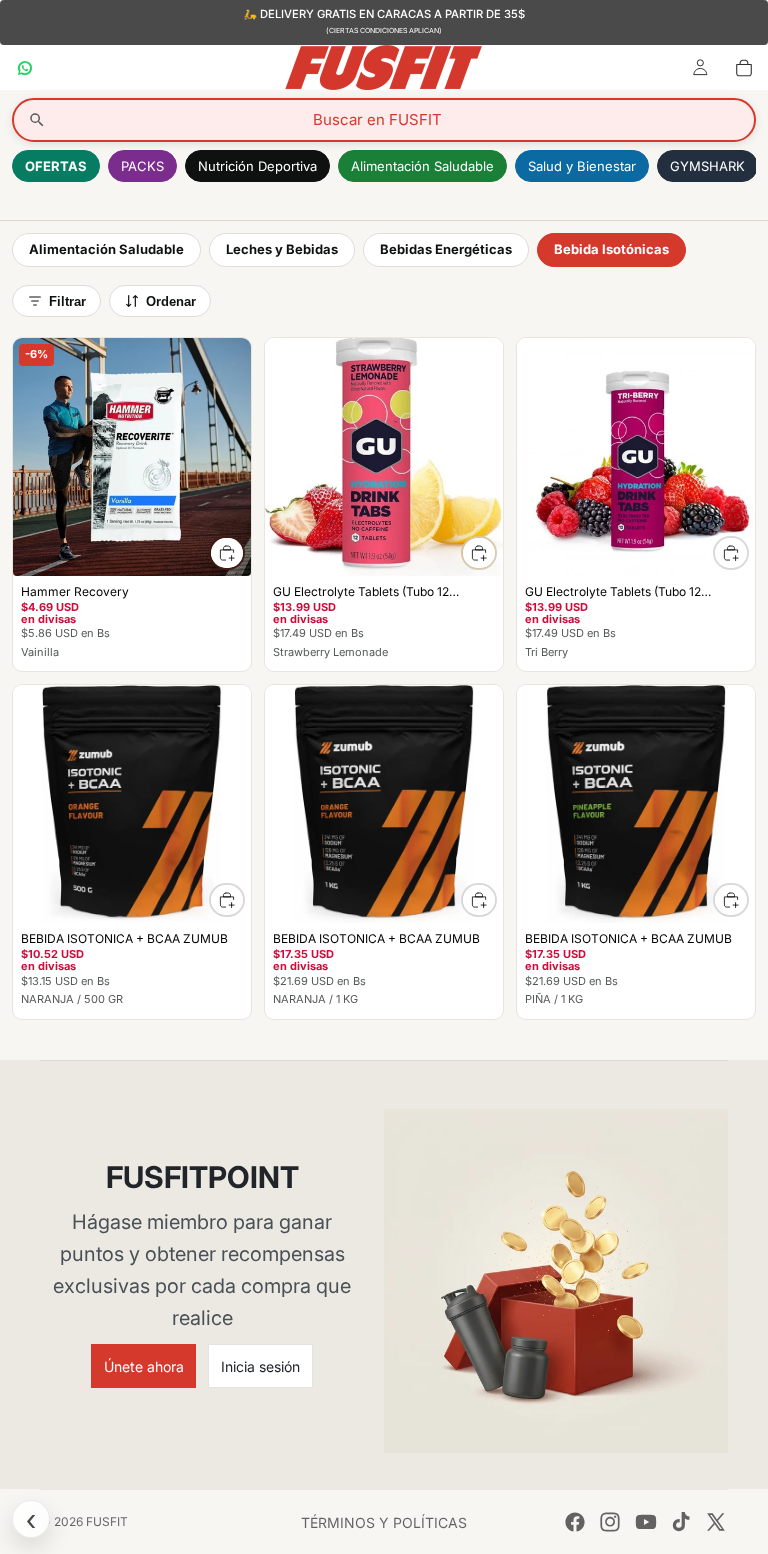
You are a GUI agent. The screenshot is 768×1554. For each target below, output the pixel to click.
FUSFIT (107, 1521)
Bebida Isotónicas (611, 249)
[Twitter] (716, 1522)
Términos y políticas (384, 1522)
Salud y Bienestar (582, 166)
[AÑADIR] (227, 553)
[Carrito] (744, 67)
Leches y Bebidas (282, 249)
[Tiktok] (681, 1522)
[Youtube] (646, 1522)
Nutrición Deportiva (257, 166)
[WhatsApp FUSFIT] (25, 67)
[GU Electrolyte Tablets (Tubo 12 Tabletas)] (384, 504)
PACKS (142, 166)
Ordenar (171, 301)
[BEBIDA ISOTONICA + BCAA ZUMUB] (132, 851)
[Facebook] (575, 1522)
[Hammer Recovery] (132, 504)
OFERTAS (56, 166)
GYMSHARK (707, 166)
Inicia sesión (260, 1366)
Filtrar (67, 301)
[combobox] (384, 120)
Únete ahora (144, 1366)
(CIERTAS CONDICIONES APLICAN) (384, 30)
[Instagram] (610, 1522)
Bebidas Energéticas (446, 249)
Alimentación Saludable (422, 166)
